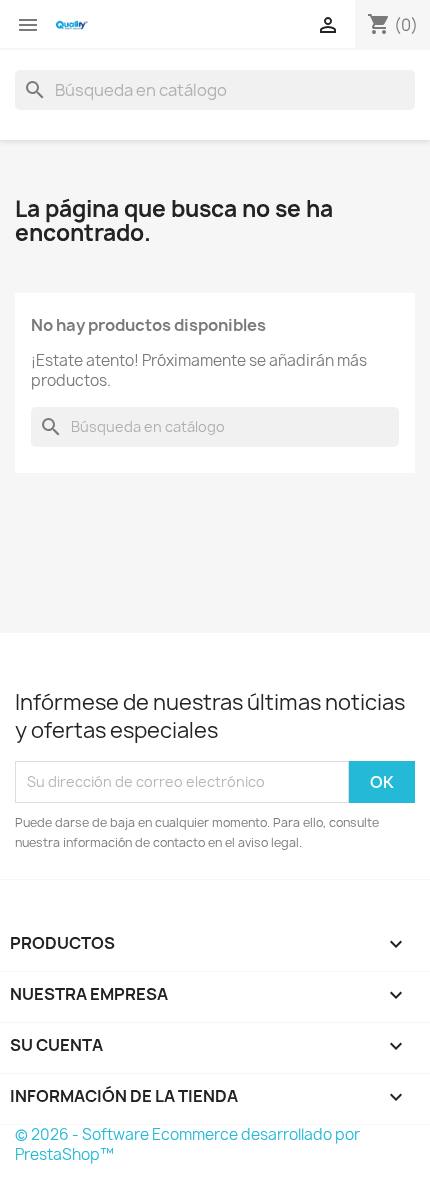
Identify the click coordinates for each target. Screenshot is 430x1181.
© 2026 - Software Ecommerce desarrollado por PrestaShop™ (187, 1144)
